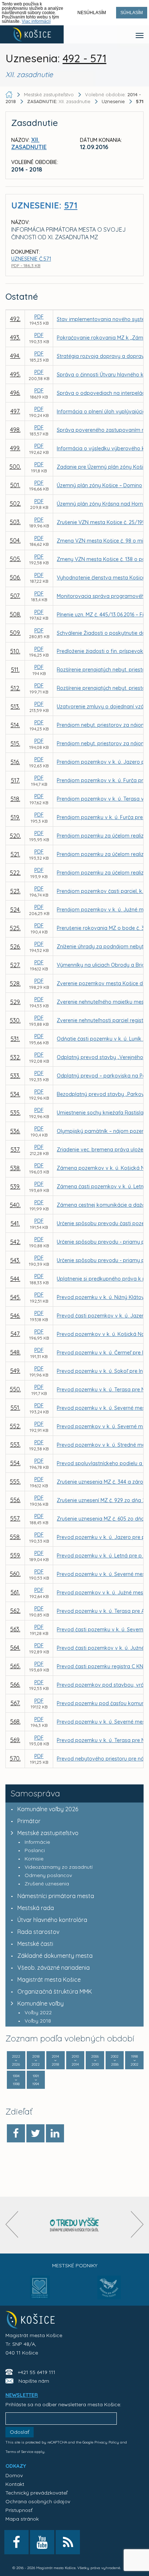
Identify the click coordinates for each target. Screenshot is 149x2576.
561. (15, 1592)
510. (15, 651)
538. (15, 1168)
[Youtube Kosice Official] (42, 2542)
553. (15, 1445)
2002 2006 (115, 2060)
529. (15, 1002)
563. (15, 1629)
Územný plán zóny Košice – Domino (99, 485)
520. (15, 836)
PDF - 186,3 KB (26, 265)
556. (15, 1500)
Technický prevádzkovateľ (36, 2493)
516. (15, 762)
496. (15, 393)
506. (15, 577)
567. (15, 1703)
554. (15, 1463)
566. (15, 1685)
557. (15, 1518)
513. (15, 707)
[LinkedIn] (55, 2133)
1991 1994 (36, 2080)
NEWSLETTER (22, 2395)
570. (15, 1758)
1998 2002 (135, 2060)
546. (15, 1316)
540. (15, 1205)
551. (15, 1408)
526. (15, 946)
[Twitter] (35, 2133)
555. (15, 1481)
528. (15, 983)
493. (15, 337)
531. (15, 1039)
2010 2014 (75, 2060)
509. (15, 633)
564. (15, 1648)
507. (15, 596)
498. (15, 430)
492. (15, 319)
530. (15, 1020)
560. (15, 1574)
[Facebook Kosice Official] (16, 2542)
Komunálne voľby (41, 2003)
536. (15, 1131)
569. (15, 1740)
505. (15, 559)
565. (15, 1666)
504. (15, 540)
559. (15, 1555)
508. (15, 614)
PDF (39, 317)
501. (15, 485)
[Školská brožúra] (74, 2225)
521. (15, 854)
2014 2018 (55, 2060)
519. (15, 817)
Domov (14, 2475)
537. (15, 1150)
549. (15, 1371)
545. (15, 1297)
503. (15, 522)
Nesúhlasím (92, 13)
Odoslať (20, 2432)
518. (15, 799)
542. (15, 1242)
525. (15, 928)
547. (15, 1334)
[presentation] (12, 2224)
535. (15, 1113)
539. (15, 1186)
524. (15, 910)
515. (15, 743)
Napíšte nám (34, 2381)
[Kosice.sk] (32, 34)
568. (15, 1721)
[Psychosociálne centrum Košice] (40, 2292)
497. (15, 411)
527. (15, 965)
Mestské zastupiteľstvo (48, 1833)
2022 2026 (16, 2060)
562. (15, 1611)
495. (15, 374)
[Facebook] (16, 2133)
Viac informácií (36, 21)
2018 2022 (36, 2060)
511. (15, 670)
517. (15, 780)
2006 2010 (95, 2060)
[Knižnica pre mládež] (109, 2292)
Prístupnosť (19, 2510)
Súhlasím (132, 13)
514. (15, 725)
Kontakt (15, 2484)
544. (15, 1279)
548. (15, 1352)
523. (15, 891)
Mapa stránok (22, 2519)
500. (15, 467)
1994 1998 (16, 2080)
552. (15, 1426)
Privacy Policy (107, 2442)
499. (15, 448)
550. (15, 1389)
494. (15, 356)
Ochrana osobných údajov (38, 2501)
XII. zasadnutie (59, 101)
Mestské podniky (75, 2265)
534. (15, 1094)
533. (15, 1076)
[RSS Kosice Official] (68, 2542)
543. (15, 1260)
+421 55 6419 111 (37, 2372)
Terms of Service (19, 2452)
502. (15, 503)
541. (15, 1223)
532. (15, 1057)
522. (15, 873)
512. (15, 688)
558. (15, 1537)
